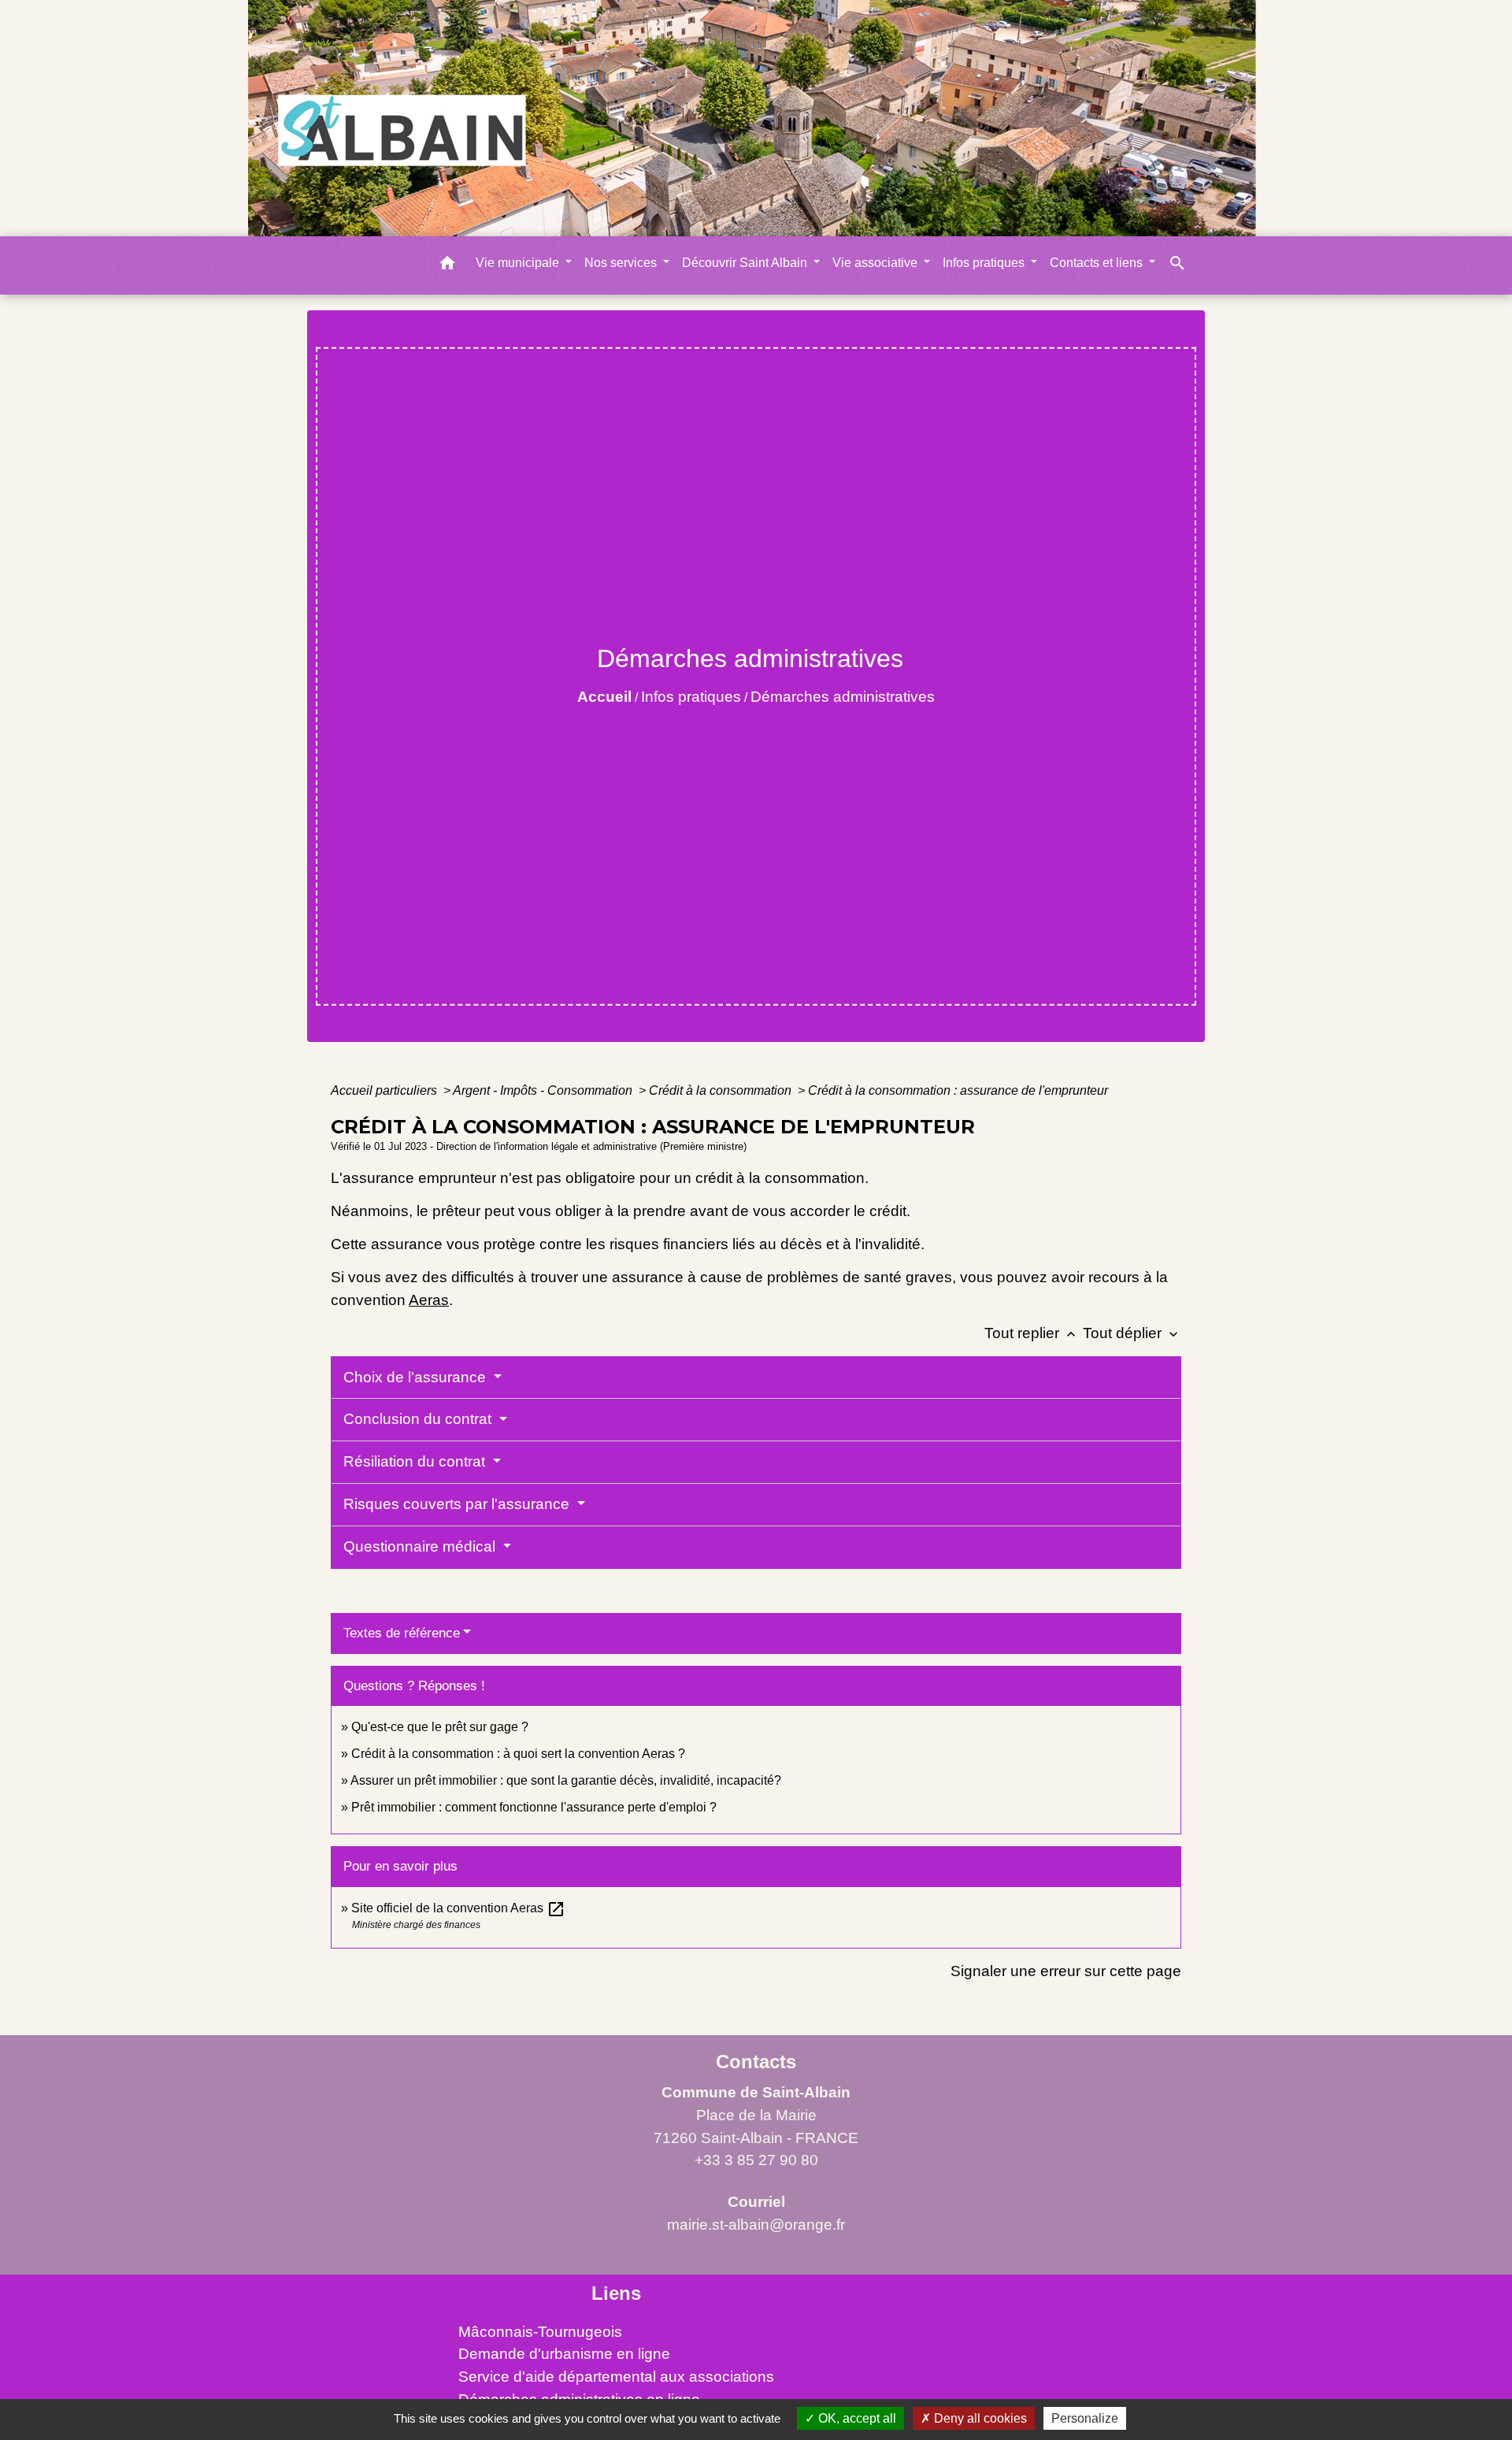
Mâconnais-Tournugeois (540, 2332)
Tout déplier (1132, 1333)
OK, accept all (856, 2418)
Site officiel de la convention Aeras (458, 1908)
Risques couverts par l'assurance (458, 1504)
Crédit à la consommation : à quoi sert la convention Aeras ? (518, 1754)
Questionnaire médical (421, 1546)
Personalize (1085, 2418)
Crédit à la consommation (722, 1090)
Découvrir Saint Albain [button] (746, 263)
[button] (447, 266)
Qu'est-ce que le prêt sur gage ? (440, 1727)
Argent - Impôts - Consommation (544, 1090)
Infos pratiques (691, 697)
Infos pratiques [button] (985, 263)
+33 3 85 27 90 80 (756, 2160)
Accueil (604, 697)
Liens (616, 2293)
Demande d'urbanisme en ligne (564, 2354)
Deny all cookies (979, 2418)
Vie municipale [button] (519, 263)
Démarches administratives (843, 697)
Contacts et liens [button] (1098, 263)
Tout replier (1032, 1333)
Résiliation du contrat (416, 1461)
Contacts (756, 2062)
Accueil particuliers (385, 1090)
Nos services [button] (622, 263)
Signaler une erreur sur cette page (1066, 1971)
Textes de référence (402, 1633)
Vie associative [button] (876, 263)
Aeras (429, 1300)
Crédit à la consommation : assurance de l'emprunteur (958, 1090)
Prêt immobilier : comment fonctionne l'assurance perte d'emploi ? (534, 1807)
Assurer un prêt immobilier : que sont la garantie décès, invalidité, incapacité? (566, 1780)
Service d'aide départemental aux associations (616, 2377)
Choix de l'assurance (417, 1377)
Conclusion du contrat (419, 1419)
